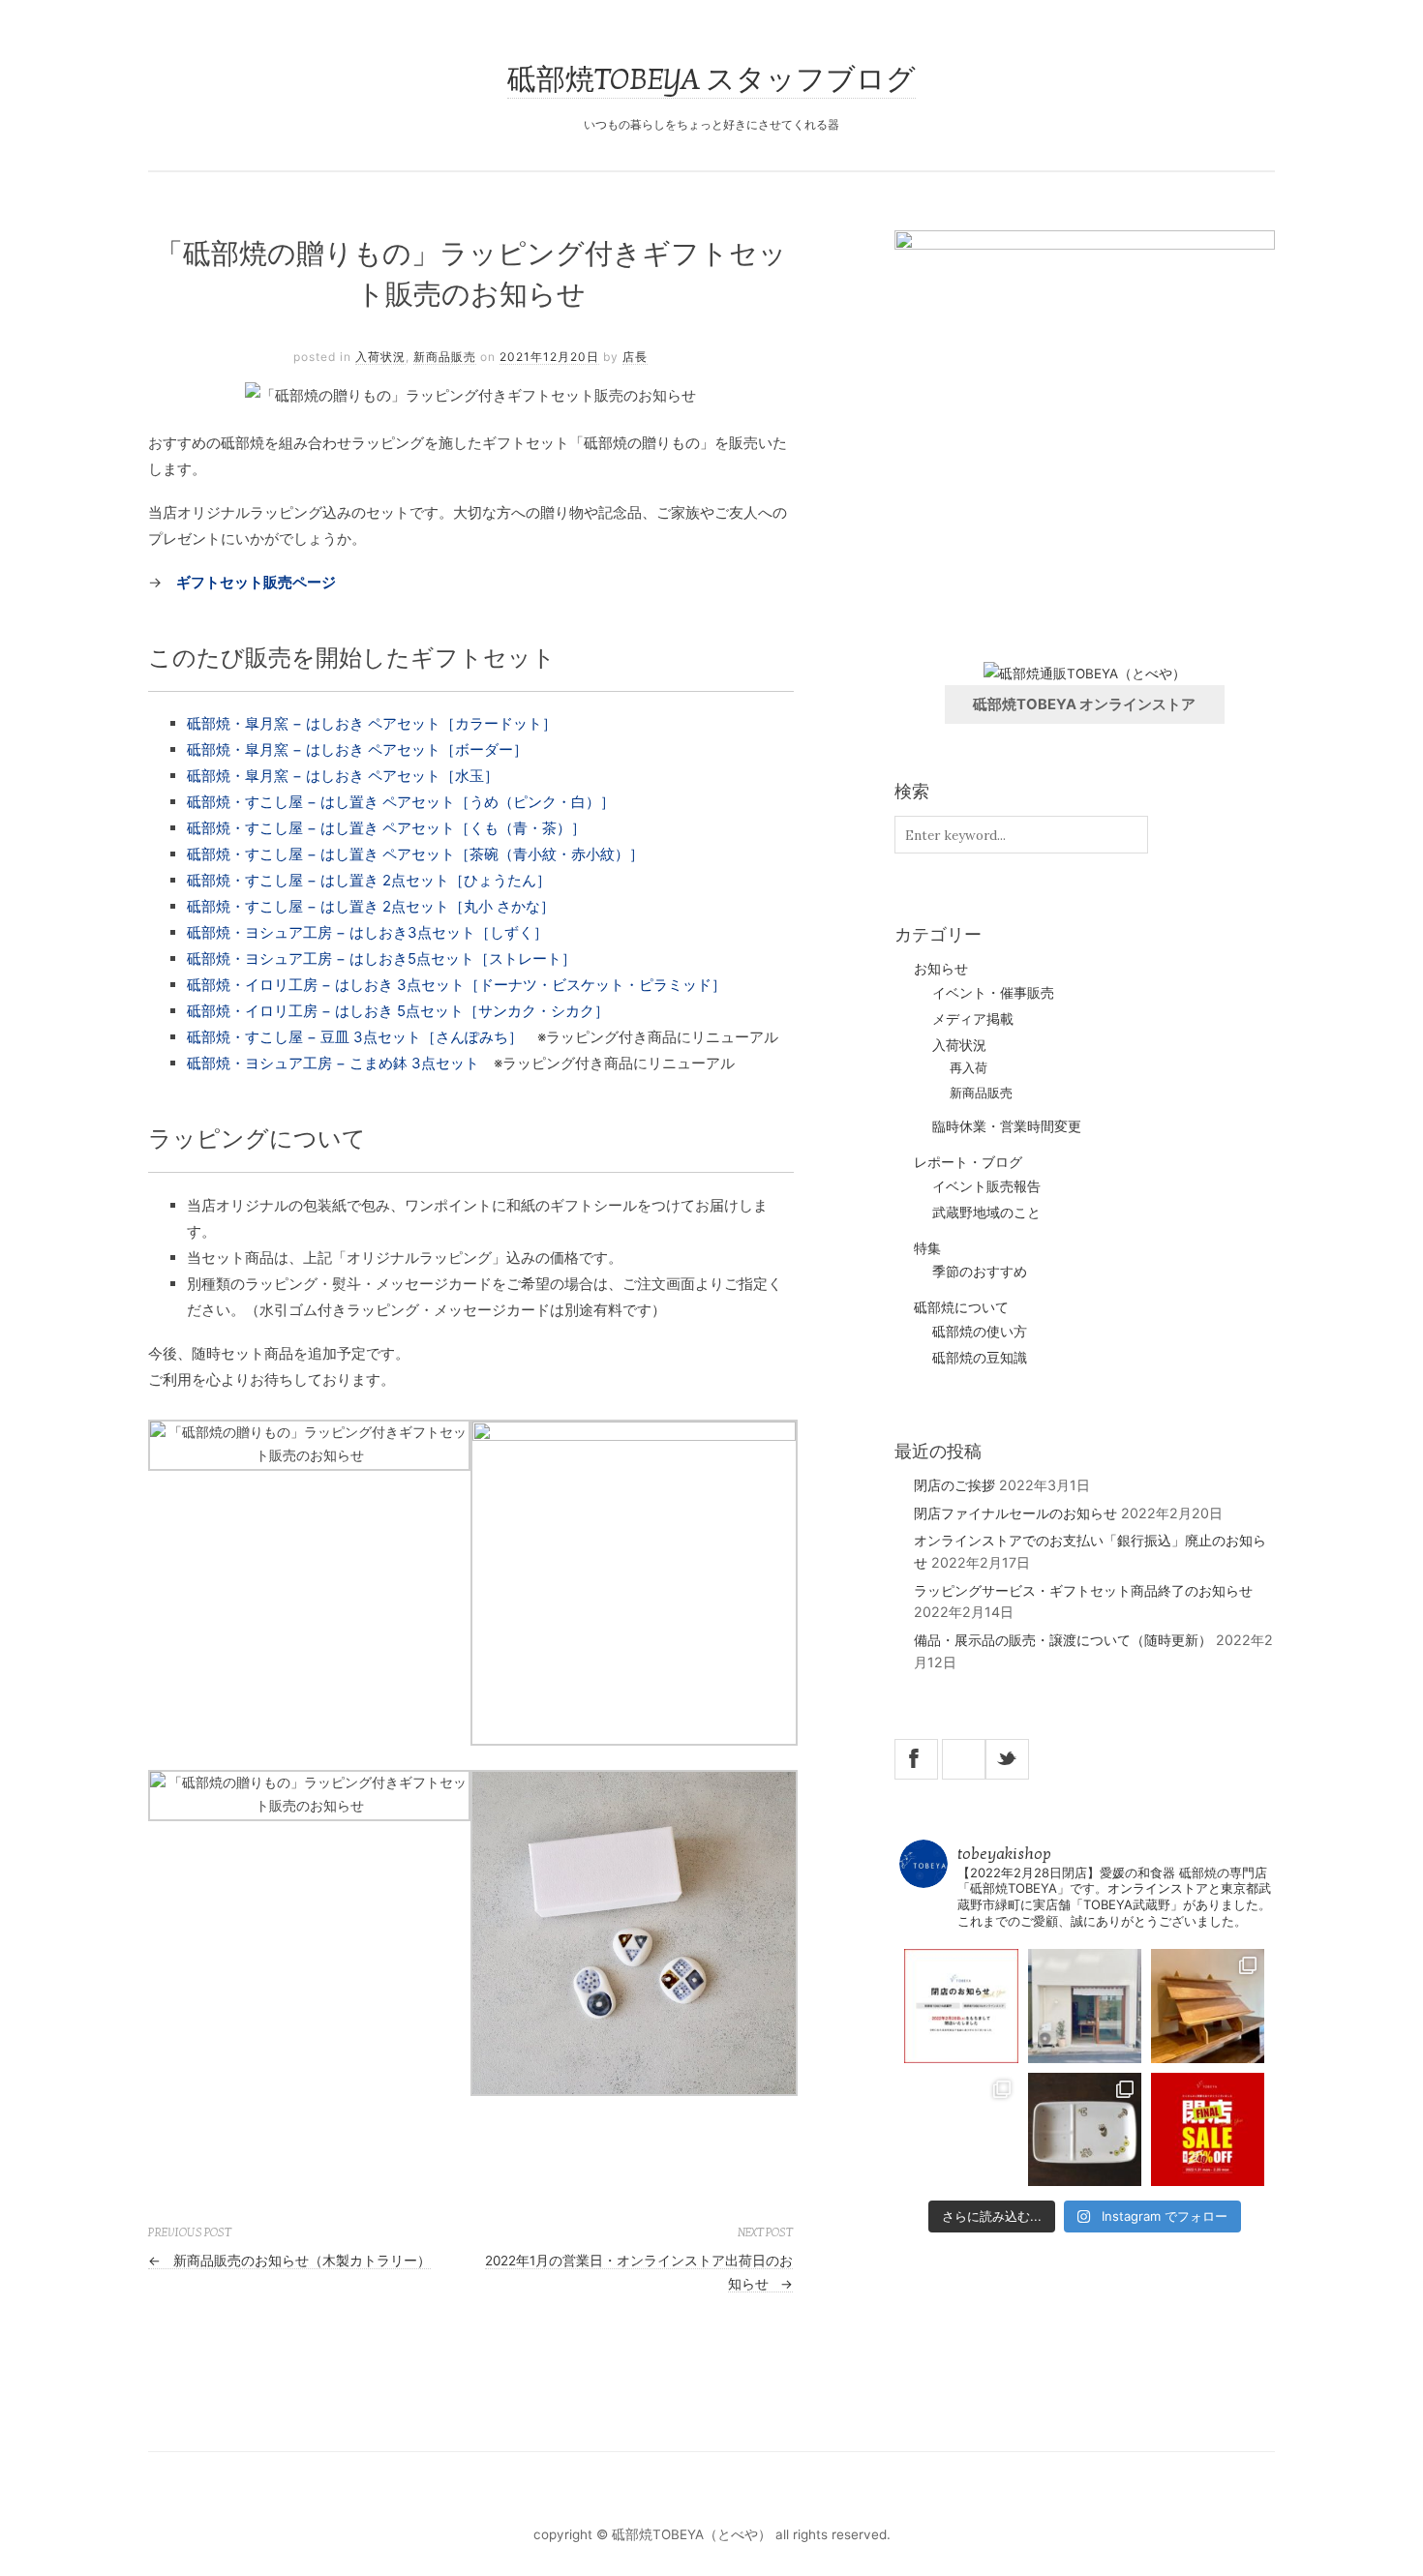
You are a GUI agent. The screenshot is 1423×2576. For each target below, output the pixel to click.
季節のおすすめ (980, 1272)
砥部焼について (961, 1307)
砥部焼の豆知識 (980, 1358)
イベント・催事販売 (993, 993)
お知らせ (941, 968)
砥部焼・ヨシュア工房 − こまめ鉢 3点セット (333, 1063)
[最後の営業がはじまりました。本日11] (1085, 2006)
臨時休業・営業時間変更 (1007, 1126)
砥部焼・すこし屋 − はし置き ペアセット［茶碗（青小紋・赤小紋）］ (415, 854)
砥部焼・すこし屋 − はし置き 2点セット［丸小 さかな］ (371, 906)
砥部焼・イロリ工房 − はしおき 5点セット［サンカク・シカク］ (398, 1011)
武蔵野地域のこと (986, 1213)
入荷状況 (380, 357)
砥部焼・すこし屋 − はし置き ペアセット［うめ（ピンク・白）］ (401, 802)
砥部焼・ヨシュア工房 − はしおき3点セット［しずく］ (367, 932)
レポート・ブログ (968, 1162)
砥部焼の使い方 (980, 1332)
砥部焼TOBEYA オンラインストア (1084, 704)
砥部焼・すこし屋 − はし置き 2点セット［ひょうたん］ (369, 880)
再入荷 (969, 1068)
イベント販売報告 (986, 1186)
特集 (927, 1248)
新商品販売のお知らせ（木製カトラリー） (289, 2261)
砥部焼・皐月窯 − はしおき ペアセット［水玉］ (343, 776)
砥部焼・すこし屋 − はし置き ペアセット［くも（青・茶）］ (386, 828)
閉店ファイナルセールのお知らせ (1015, 1513)
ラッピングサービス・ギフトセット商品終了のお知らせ (1083, 1590)
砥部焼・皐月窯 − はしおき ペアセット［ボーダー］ (357, 749)
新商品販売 (445, 357)
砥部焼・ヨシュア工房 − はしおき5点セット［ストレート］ (381, 959)
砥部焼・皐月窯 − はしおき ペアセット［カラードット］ (372, 723)
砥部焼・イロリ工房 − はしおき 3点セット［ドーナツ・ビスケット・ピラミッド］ (456, 985)
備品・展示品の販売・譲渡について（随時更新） (1063, 1640)
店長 (635, 357)
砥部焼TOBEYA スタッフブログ (711, 80)
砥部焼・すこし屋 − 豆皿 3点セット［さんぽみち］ (355, 1037)
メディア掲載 (973, 1019)
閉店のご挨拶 (954, 1485)
